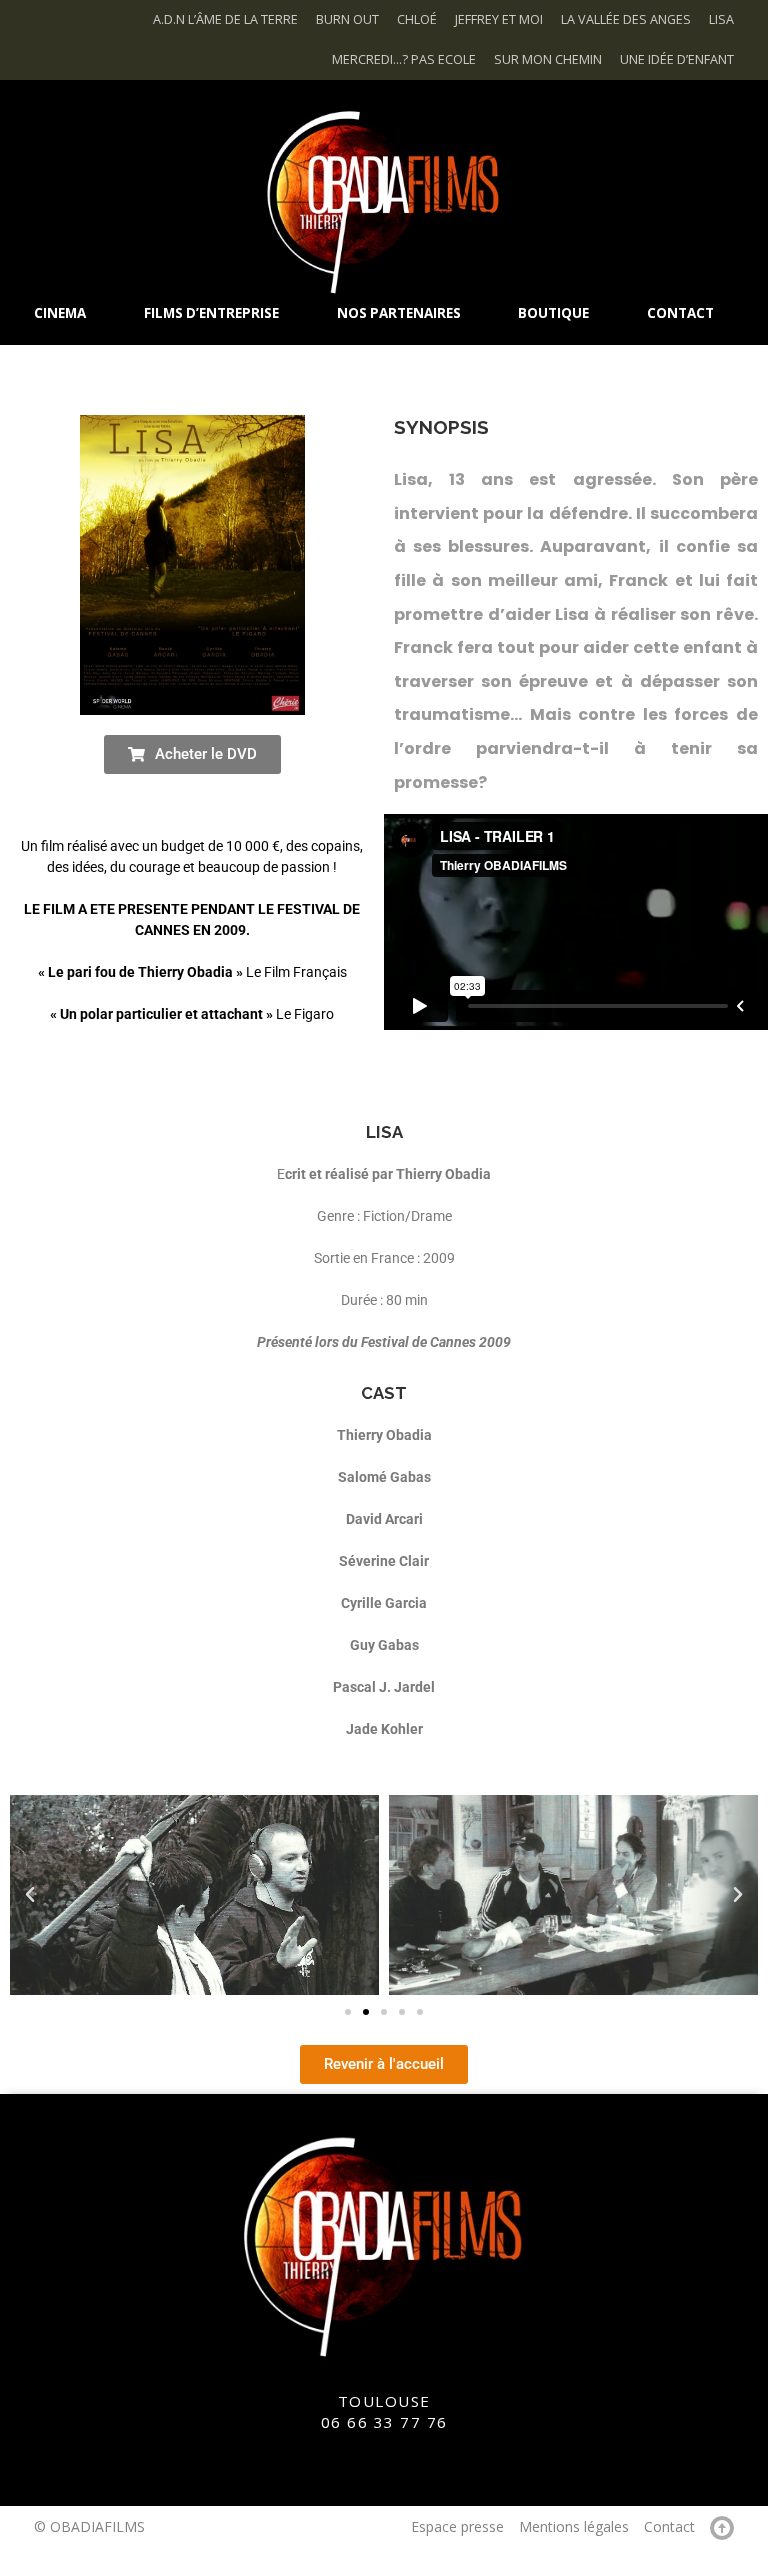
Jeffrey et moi (499, 19)
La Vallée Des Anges (626, 19)
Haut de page (722, 2528)
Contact (669, 2526)
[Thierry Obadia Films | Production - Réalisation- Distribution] (384, 199)
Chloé (417, 19)
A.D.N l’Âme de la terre (225, 19)
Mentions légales (574, 2526)
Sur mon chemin (548, 59)
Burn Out (347, 19)
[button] (30, 1895)
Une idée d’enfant (677, 59)
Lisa (721, 19)
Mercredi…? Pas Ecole (404, 59)
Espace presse (457, 2526)
